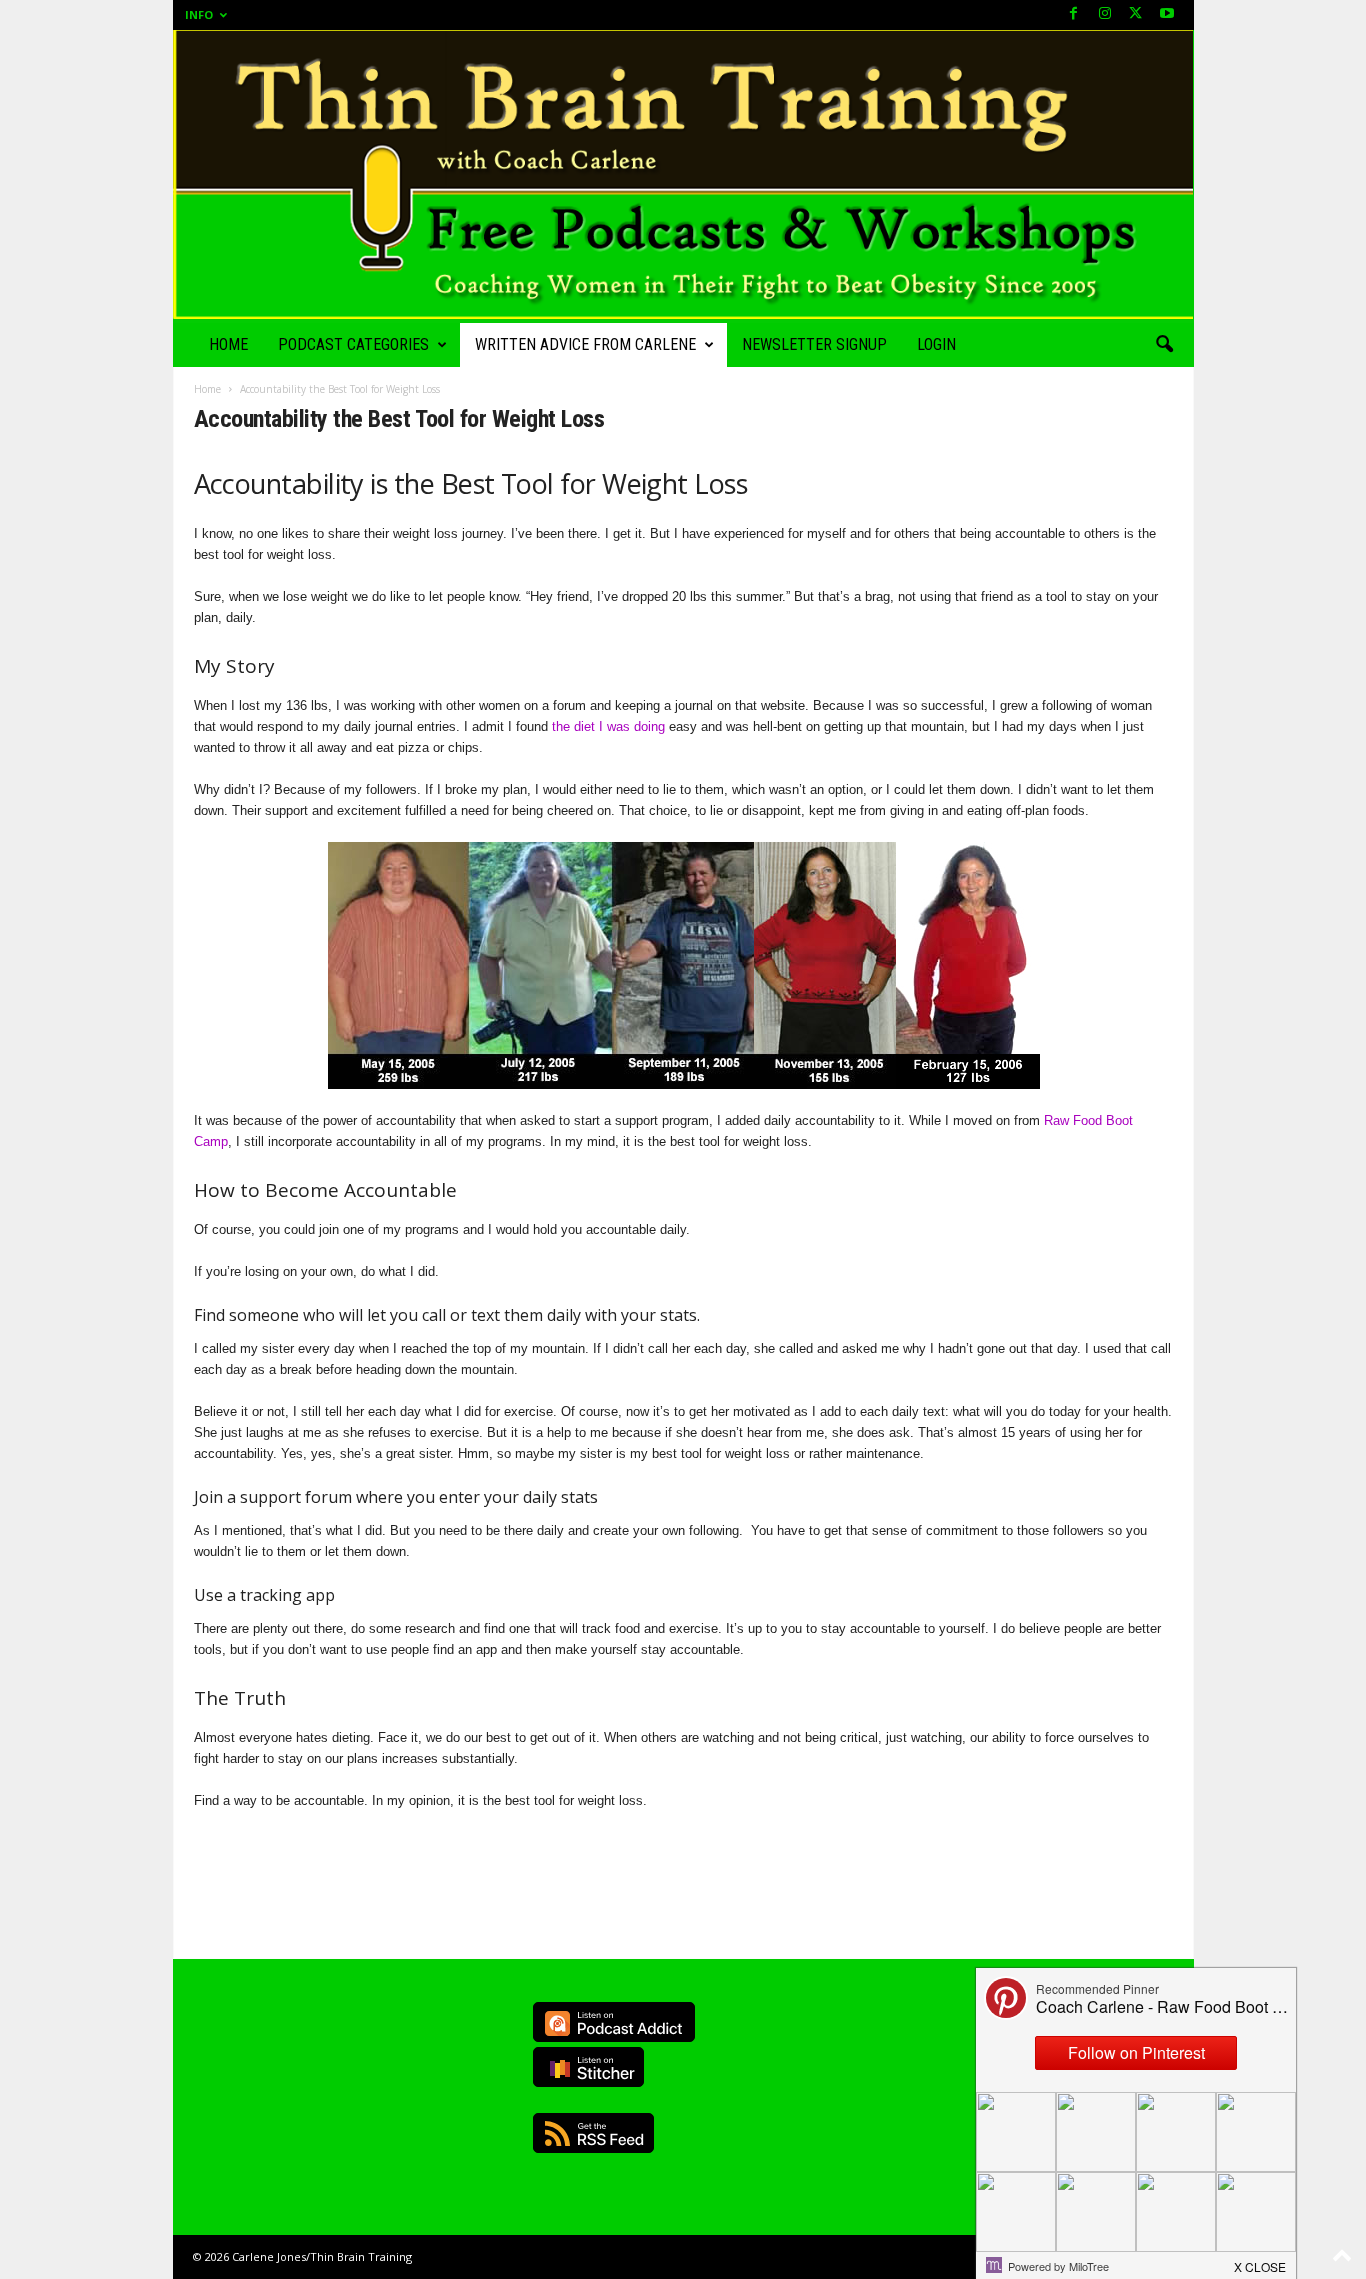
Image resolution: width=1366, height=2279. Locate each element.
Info (199, 14)
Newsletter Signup (814, 344)
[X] (1136, 14)
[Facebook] (1074, 14)
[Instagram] (1105, 14)
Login (936, 344)
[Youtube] (1167, 14)
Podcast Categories (353, 344)
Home (228, 344)
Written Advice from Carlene (585, 344)
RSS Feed (593, 2133)
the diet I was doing (608, 726)
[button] (1164, 345)
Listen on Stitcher (588, 2067)
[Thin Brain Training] (683, 174)
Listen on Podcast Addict (614, 2022)
